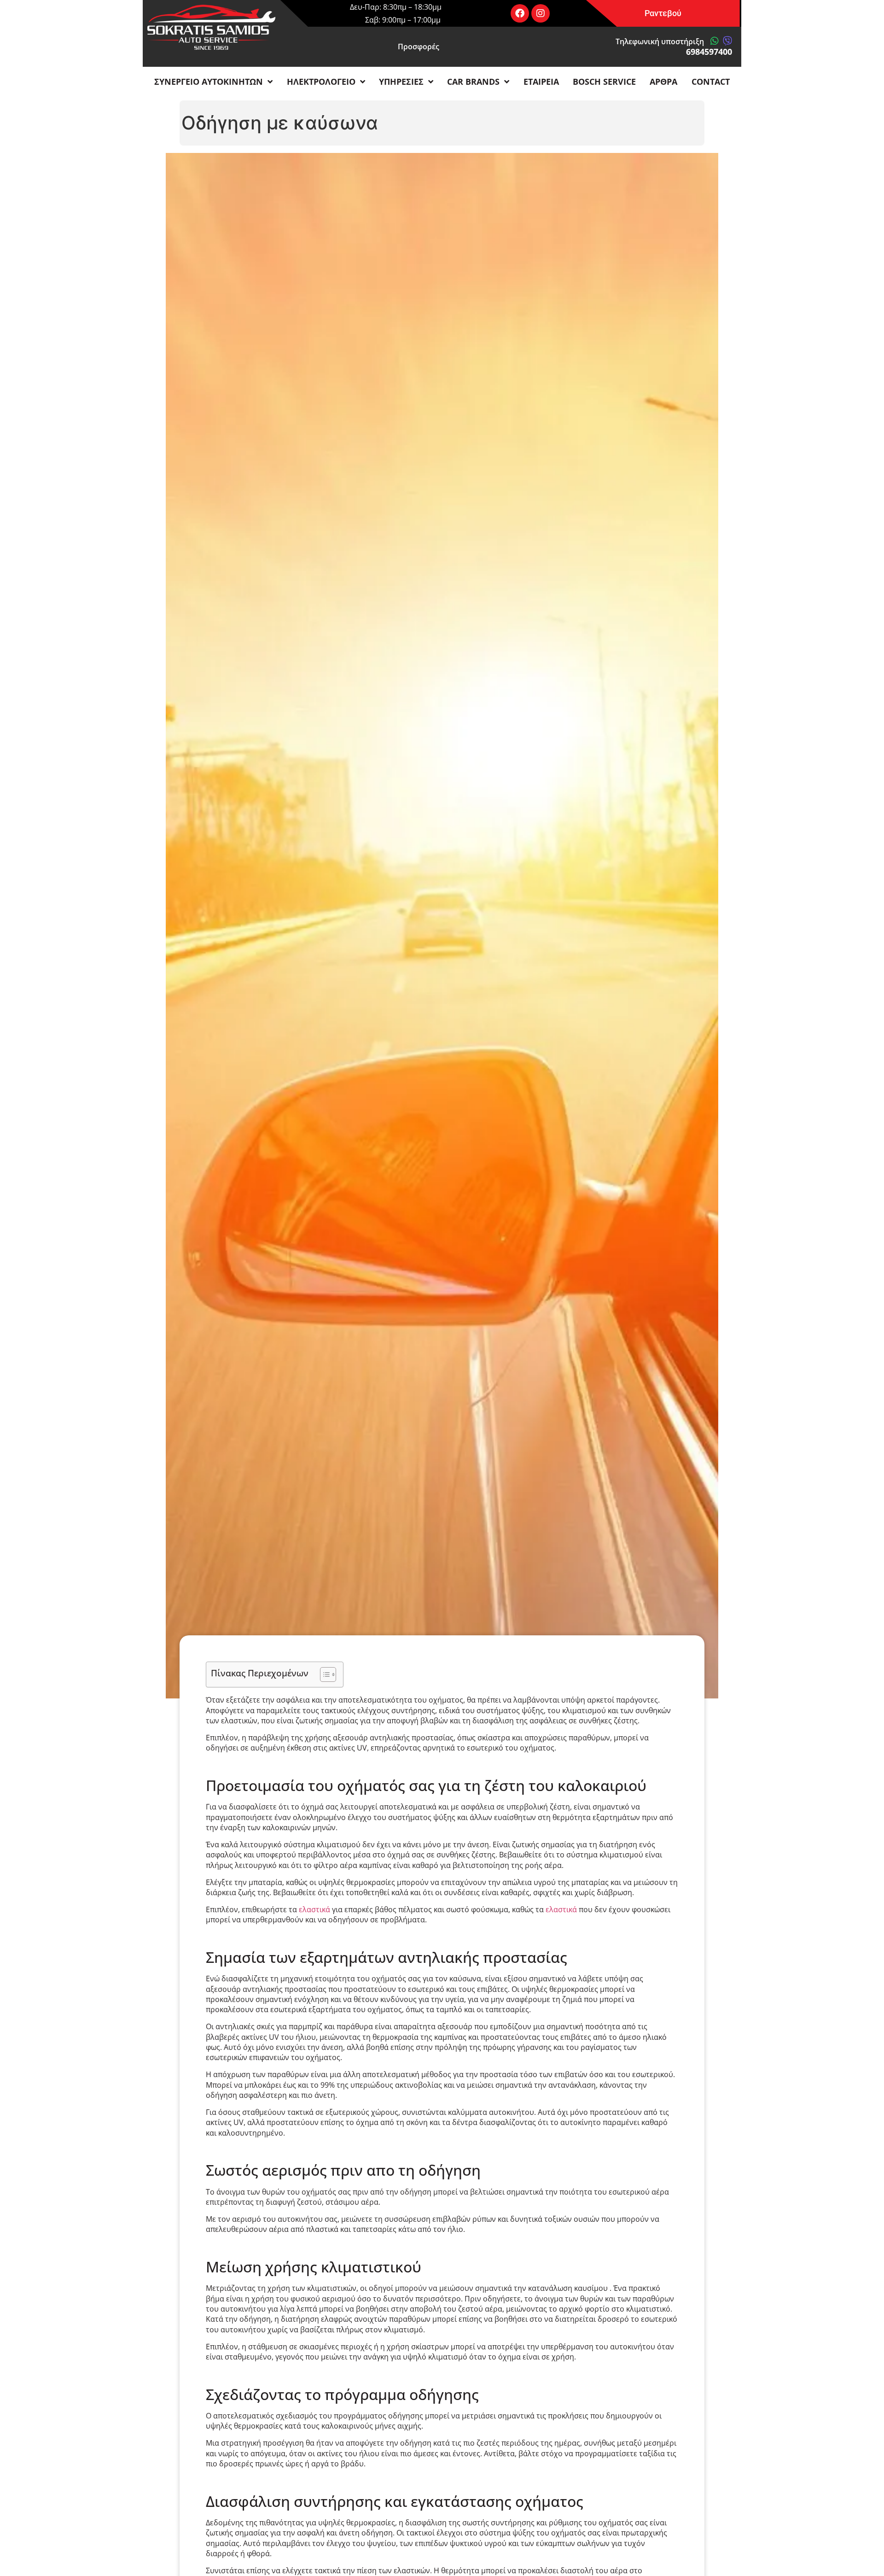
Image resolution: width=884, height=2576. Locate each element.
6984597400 (709, 52)
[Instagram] (541, 13)
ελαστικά (314, 1909)
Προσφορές (419, 47)
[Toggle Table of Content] (323, 1674)
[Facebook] (520, 13)
